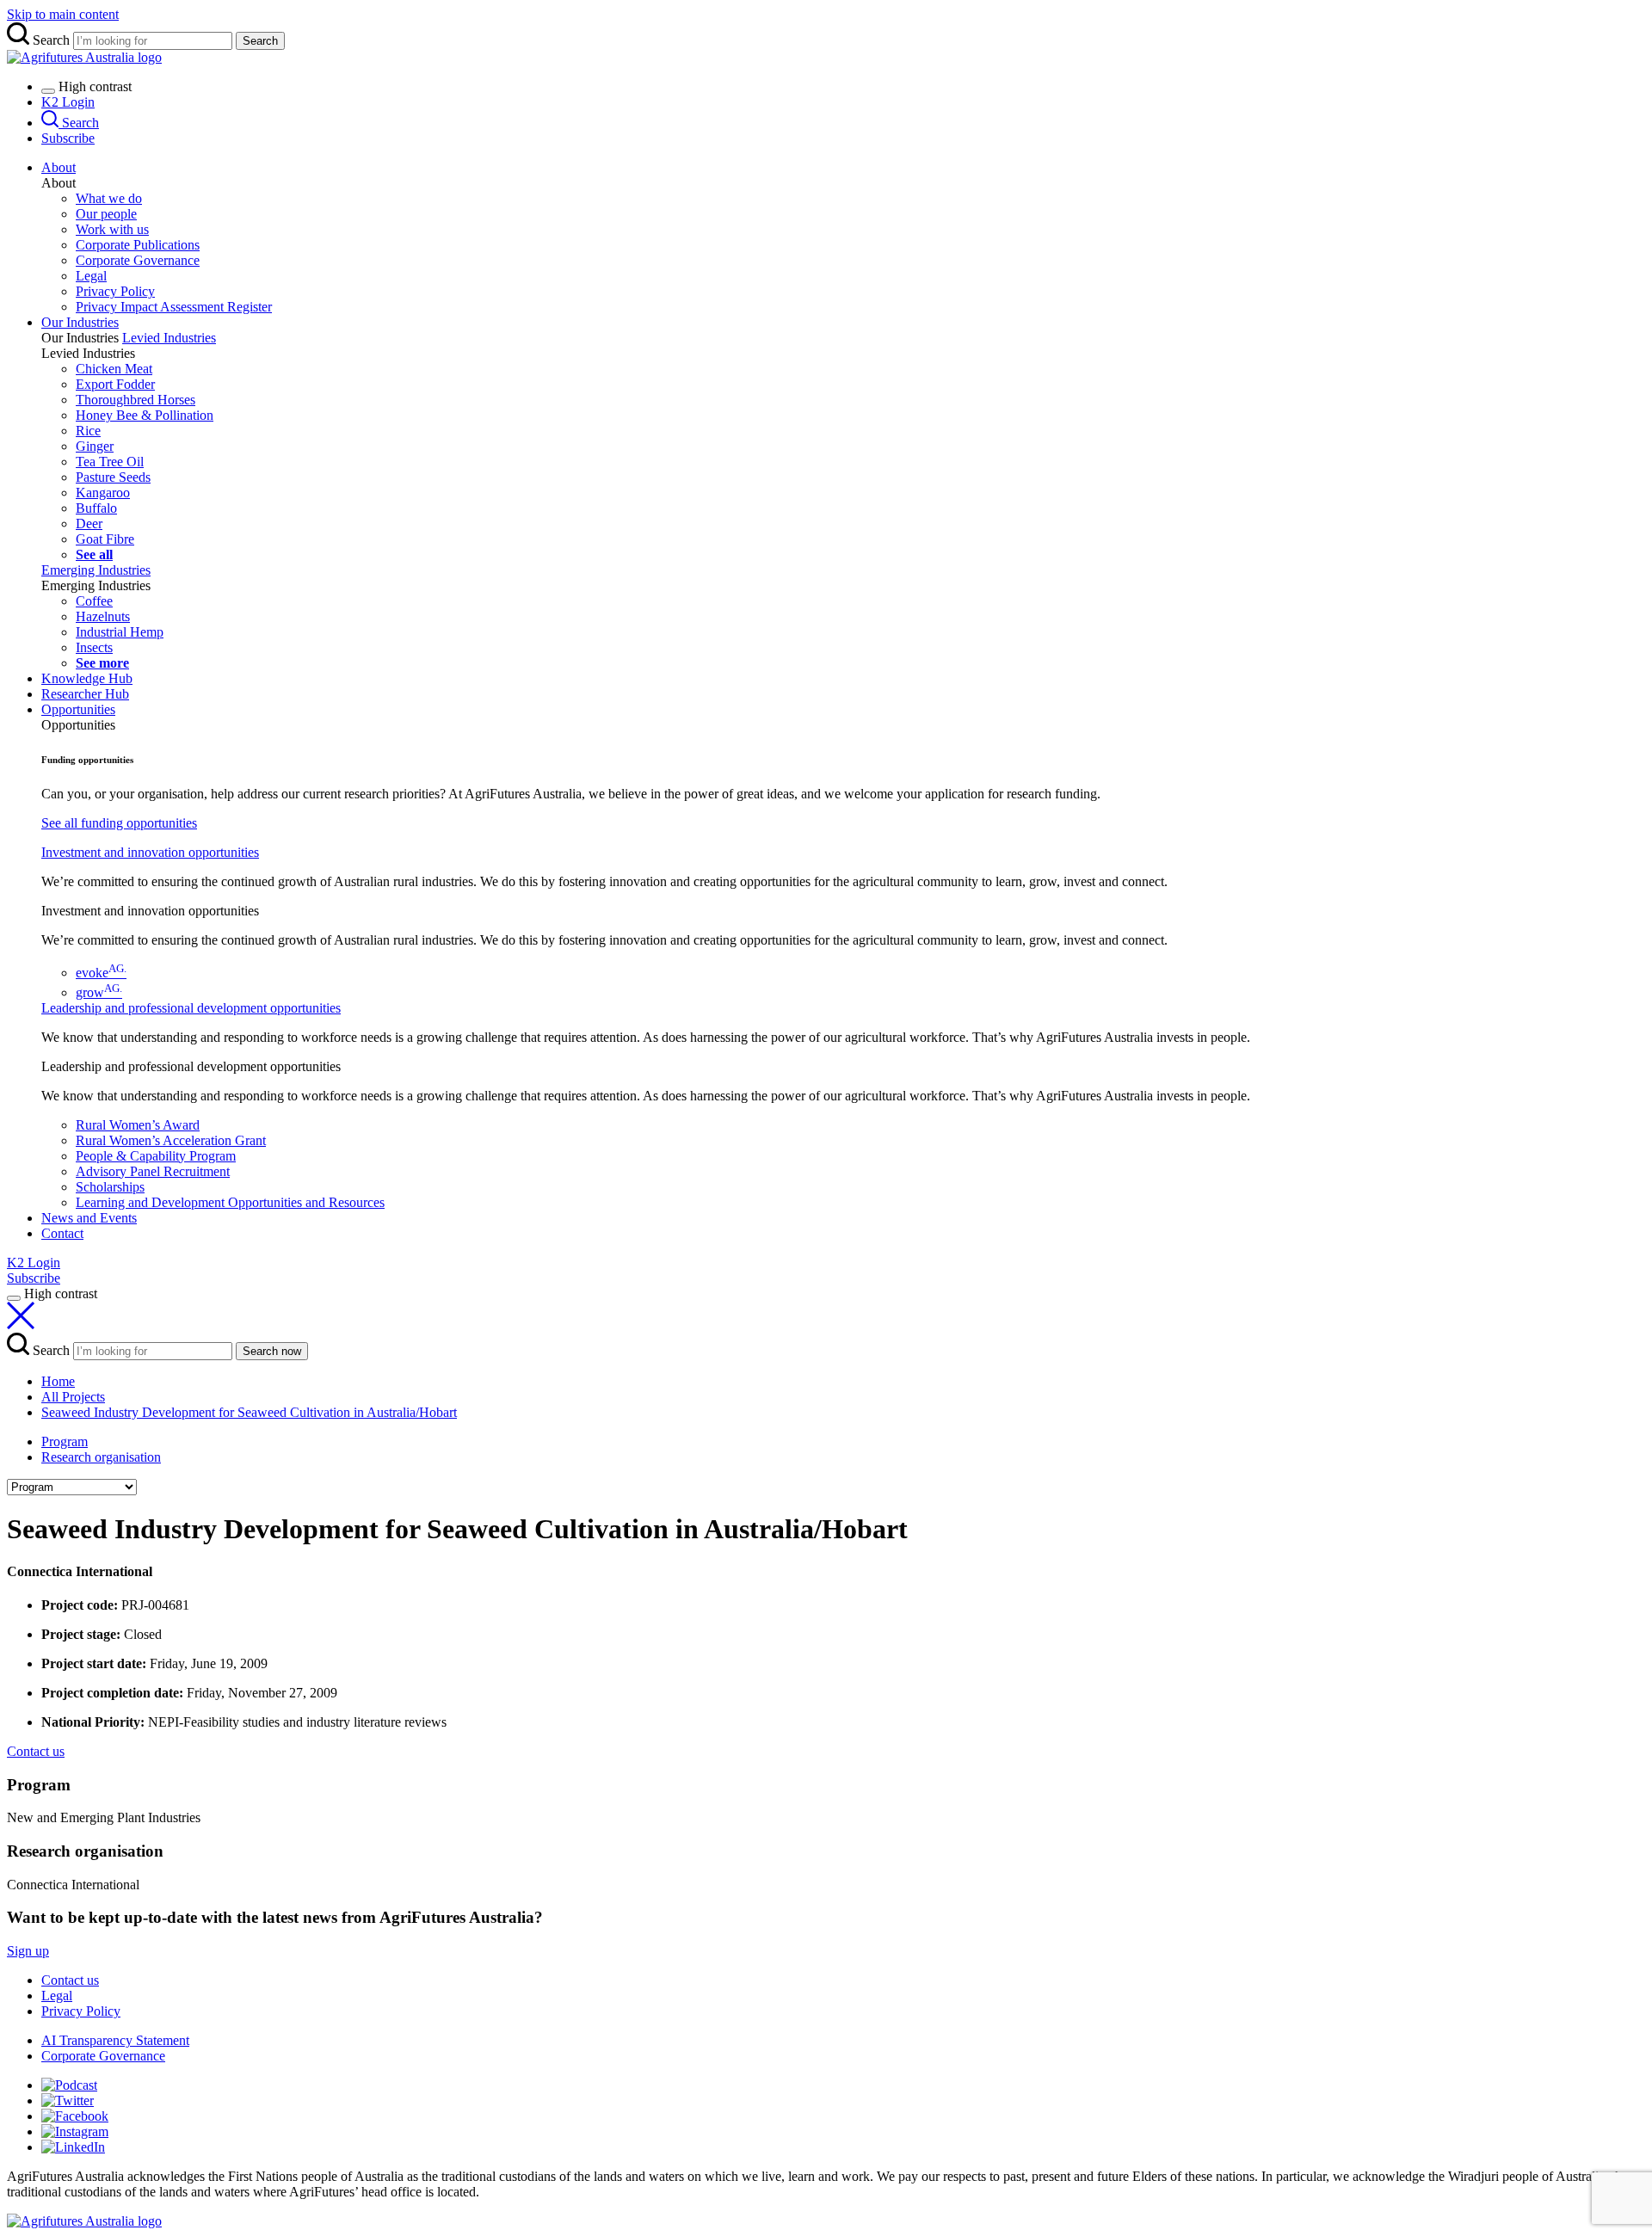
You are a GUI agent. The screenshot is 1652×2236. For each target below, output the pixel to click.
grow (99, 992)
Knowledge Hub (87, 678)
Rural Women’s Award (138, 1125)
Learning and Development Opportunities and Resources (230, 1202)
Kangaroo (103, 493)
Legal (91, 276)
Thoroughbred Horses (136, 400)
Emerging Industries (96, 570)
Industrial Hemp (120, 632)
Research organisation (101, 1457)
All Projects (73, 1397)
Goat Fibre (105, 539)
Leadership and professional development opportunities (191, 1008)
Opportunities (78, 709)
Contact (62, 1233)
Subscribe (68, 138)
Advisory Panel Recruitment (153, 1171)
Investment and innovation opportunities (150, 852)
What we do (109, 198)
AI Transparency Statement (115, 2040)
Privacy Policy (115, 291)
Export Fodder (115, 384)
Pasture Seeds (113, 477)
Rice (88, 431)
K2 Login (68, 102)
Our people (106, 214)
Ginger (95, 446)
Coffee (94, 601)
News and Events (89, 1218)
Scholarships (110, 1187)
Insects (94, 647)
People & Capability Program (156, 1156)
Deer (89, 524)
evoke (101, 973)
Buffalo (96, 508)
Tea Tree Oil (110, 462)
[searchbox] (826, 36)
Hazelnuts (103, 616)
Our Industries (80, 322)
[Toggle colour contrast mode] (48, 91)
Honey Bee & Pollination (145, 415)
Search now (272, 1351)
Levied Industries (169, 338)
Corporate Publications (138, 245)
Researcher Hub (85, 694)
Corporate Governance (138, 260)
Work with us (112, 229)
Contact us (70, 1980)
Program (65, 1441)
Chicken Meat (114, 369)
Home (58, 1381)
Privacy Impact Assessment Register (174, 307)
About (59, 167)
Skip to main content (63, 14)
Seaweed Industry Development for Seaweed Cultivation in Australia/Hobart (249, 1412)
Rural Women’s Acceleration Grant (171, 1140)
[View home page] (84, 2221)
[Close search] (21, 1324)
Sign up (28, 1951)
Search (260, 41)
